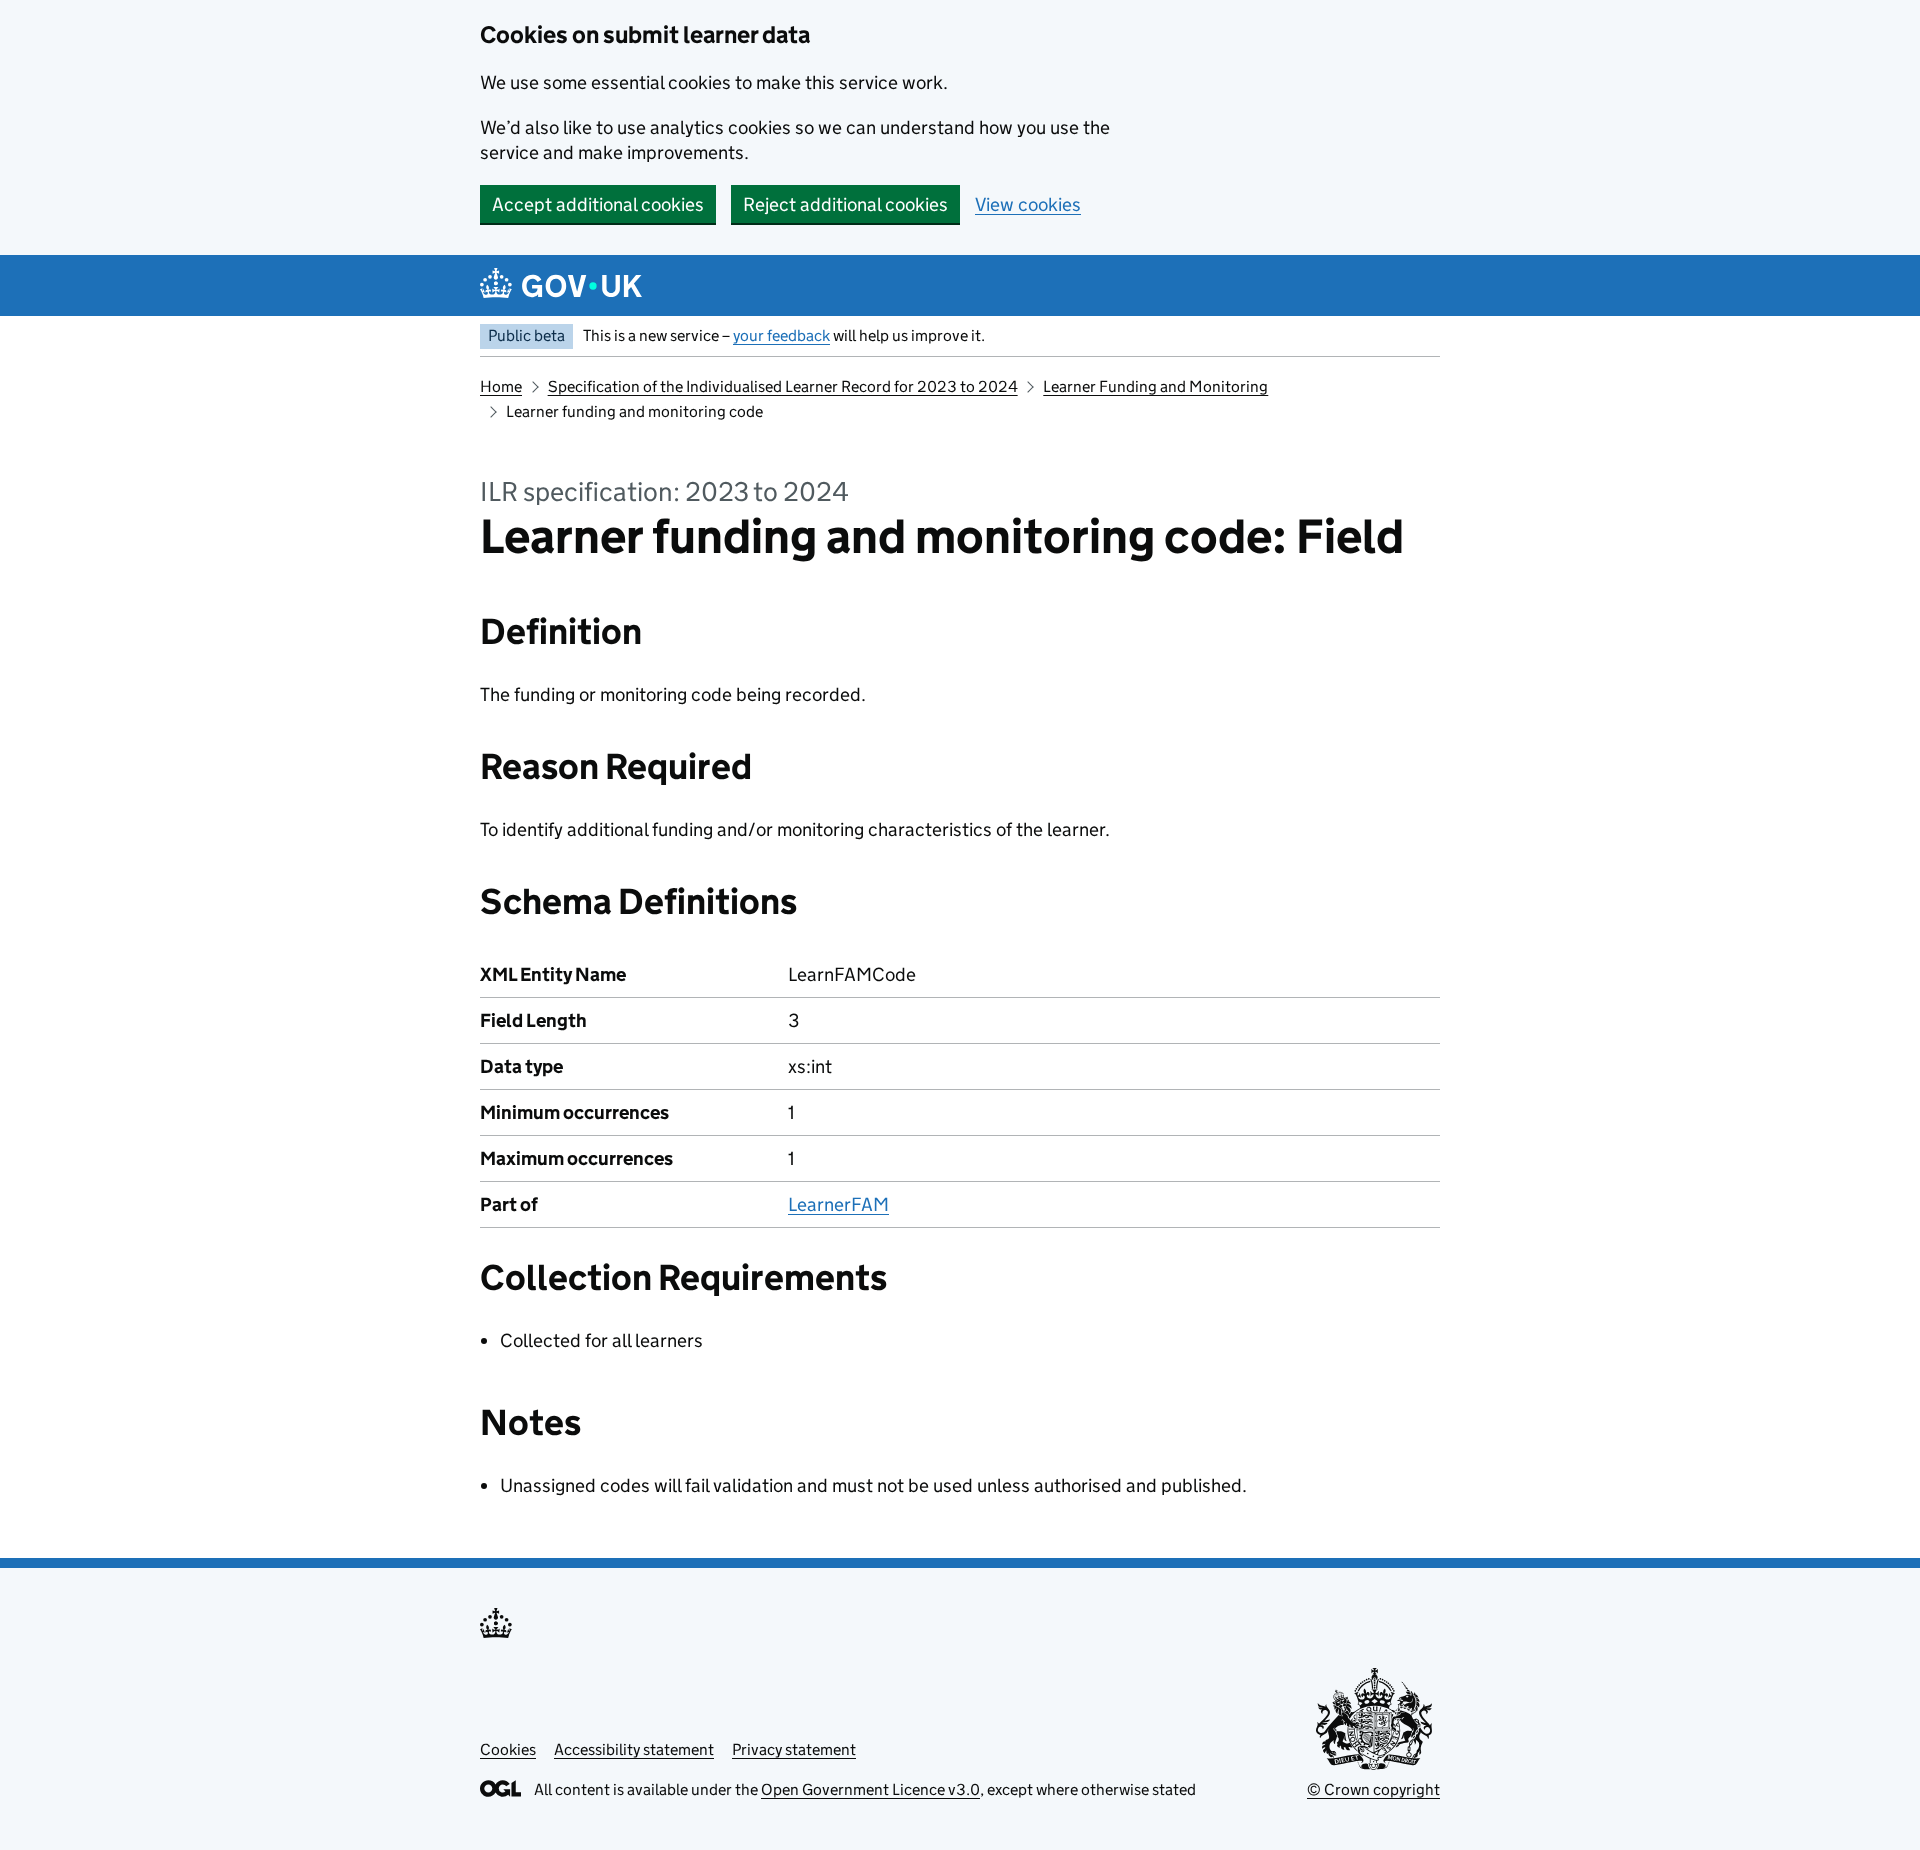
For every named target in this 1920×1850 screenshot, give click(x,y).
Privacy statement (794, 1749)
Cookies (508, 1749)
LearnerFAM (838, 1204)
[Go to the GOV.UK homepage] (561, 285)
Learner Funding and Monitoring (1155, 386)
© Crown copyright (1373, 1789)
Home (501, 386)
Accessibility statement (634, 1749)
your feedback (781, 335)
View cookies (1028, 204)
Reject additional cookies (845, 204)
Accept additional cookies (598, 204)
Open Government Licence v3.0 (870, 1789)
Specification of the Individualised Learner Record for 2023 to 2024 (783, 386)
